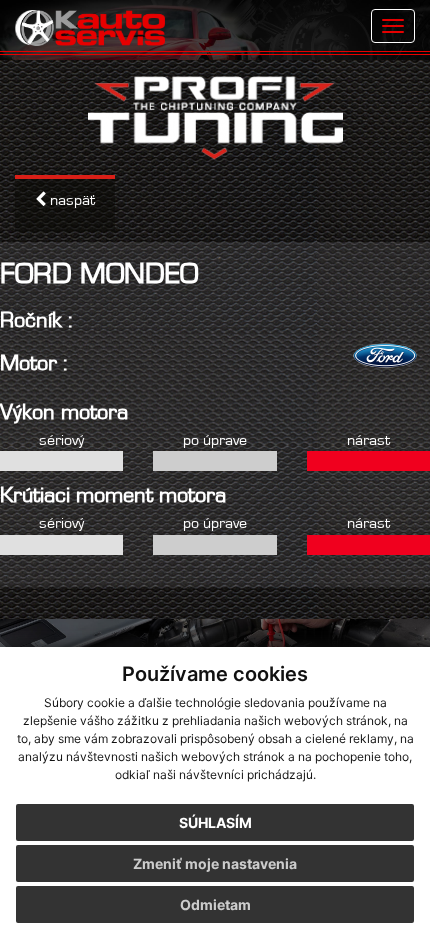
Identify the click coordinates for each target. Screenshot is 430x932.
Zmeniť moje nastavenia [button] (215, 863)
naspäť (70, 199)
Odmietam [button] (215, 904)
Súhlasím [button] (215, 822)
